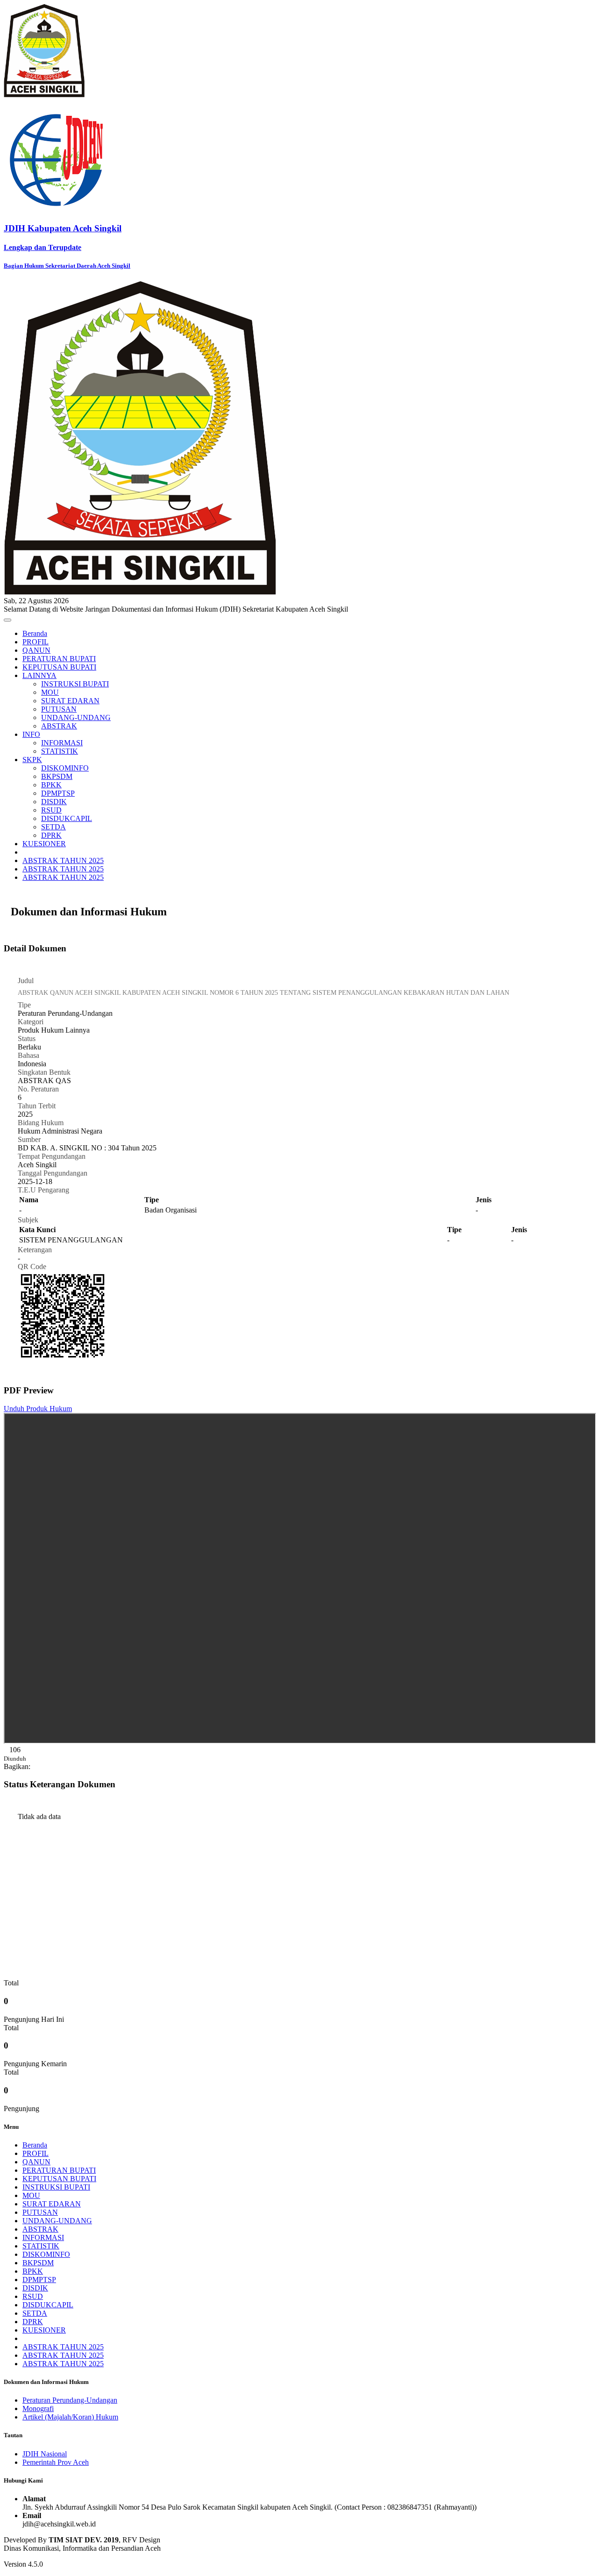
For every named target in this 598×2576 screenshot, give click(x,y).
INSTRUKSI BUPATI (75, 684)
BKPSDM (57, 776)
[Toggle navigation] (7, 620)
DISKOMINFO (65, 768)
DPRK (51, 835)
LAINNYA (39, 675)
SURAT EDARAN (70, 701)
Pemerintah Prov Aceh (56, 2462)
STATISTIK (60, 751)
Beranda (35, 633)
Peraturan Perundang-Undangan (70, 2400)
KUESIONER (44, 844)
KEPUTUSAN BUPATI (59, 667)
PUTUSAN (59, 709)
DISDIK (54, 802)
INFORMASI (62, 743)
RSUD (51, 810)
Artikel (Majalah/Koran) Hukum (70, 2417)
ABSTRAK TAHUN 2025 (63, 860)
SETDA (53, 827)
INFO (31, 734)
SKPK (32, 760)
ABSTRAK (59, 726)
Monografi (38, 2408)
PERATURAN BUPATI (59, 659)
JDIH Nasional (45, 2454)
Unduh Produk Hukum (38, 1409)
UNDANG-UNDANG (76, 717)
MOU (50, 692)
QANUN (36, 650)
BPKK (51, 785)
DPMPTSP (58, 793)
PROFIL (36, 642)
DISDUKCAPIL (67, 818)
